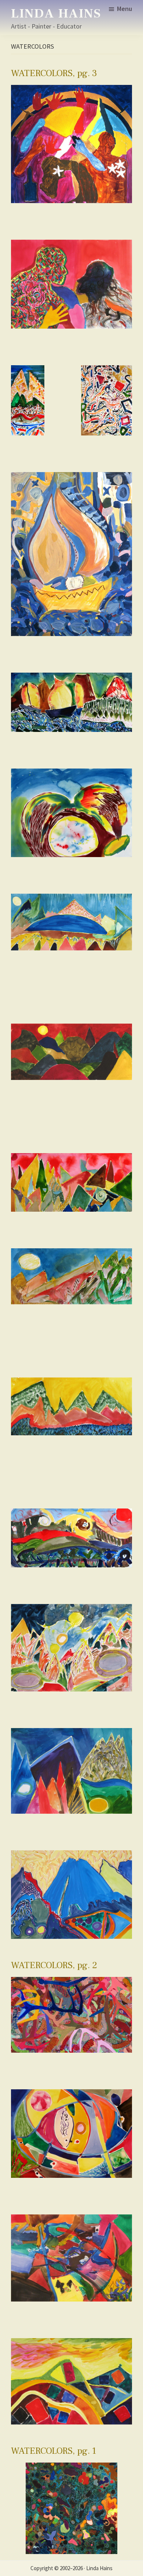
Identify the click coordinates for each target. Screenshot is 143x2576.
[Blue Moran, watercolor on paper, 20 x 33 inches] (71, 1894)
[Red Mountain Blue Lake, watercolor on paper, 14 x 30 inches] (71, 922)
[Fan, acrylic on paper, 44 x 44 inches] (71, 144)
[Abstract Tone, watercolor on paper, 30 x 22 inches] (107, 400)
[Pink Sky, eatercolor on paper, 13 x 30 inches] (71, 1182)
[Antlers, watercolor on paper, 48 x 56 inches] (71, 2015)
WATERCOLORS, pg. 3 (54, 73)
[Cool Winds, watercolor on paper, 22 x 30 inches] (71, 2381)
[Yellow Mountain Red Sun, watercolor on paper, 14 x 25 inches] (71, 1538)
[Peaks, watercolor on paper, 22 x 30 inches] (71, 1771)
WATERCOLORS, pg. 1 (54, 2451)
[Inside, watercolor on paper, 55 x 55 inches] (71, 2508)
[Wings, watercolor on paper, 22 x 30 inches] (71, 813)
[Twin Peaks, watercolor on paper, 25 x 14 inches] (28, 400)
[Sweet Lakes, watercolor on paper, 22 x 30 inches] (71, 1648)
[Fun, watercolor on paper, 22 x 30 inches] (71, 284)
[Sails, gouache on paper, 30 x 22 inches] (71, 554)
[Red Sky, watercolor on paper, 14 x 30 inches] (71, 1052)
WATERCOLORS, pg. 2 (54, 1965)
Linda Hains (56, 14)
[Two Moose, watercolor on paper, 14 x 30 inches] (71, 702)
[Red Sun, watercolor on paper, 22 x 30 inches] (71, 2134)
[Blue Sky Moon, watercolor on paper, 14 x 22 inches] (71, 1276)
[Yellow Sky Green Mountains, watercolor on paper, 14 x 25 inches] (71, 1407)
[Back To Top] (133, 2550)
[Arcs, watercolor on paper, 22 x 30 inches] (71, 2258)
